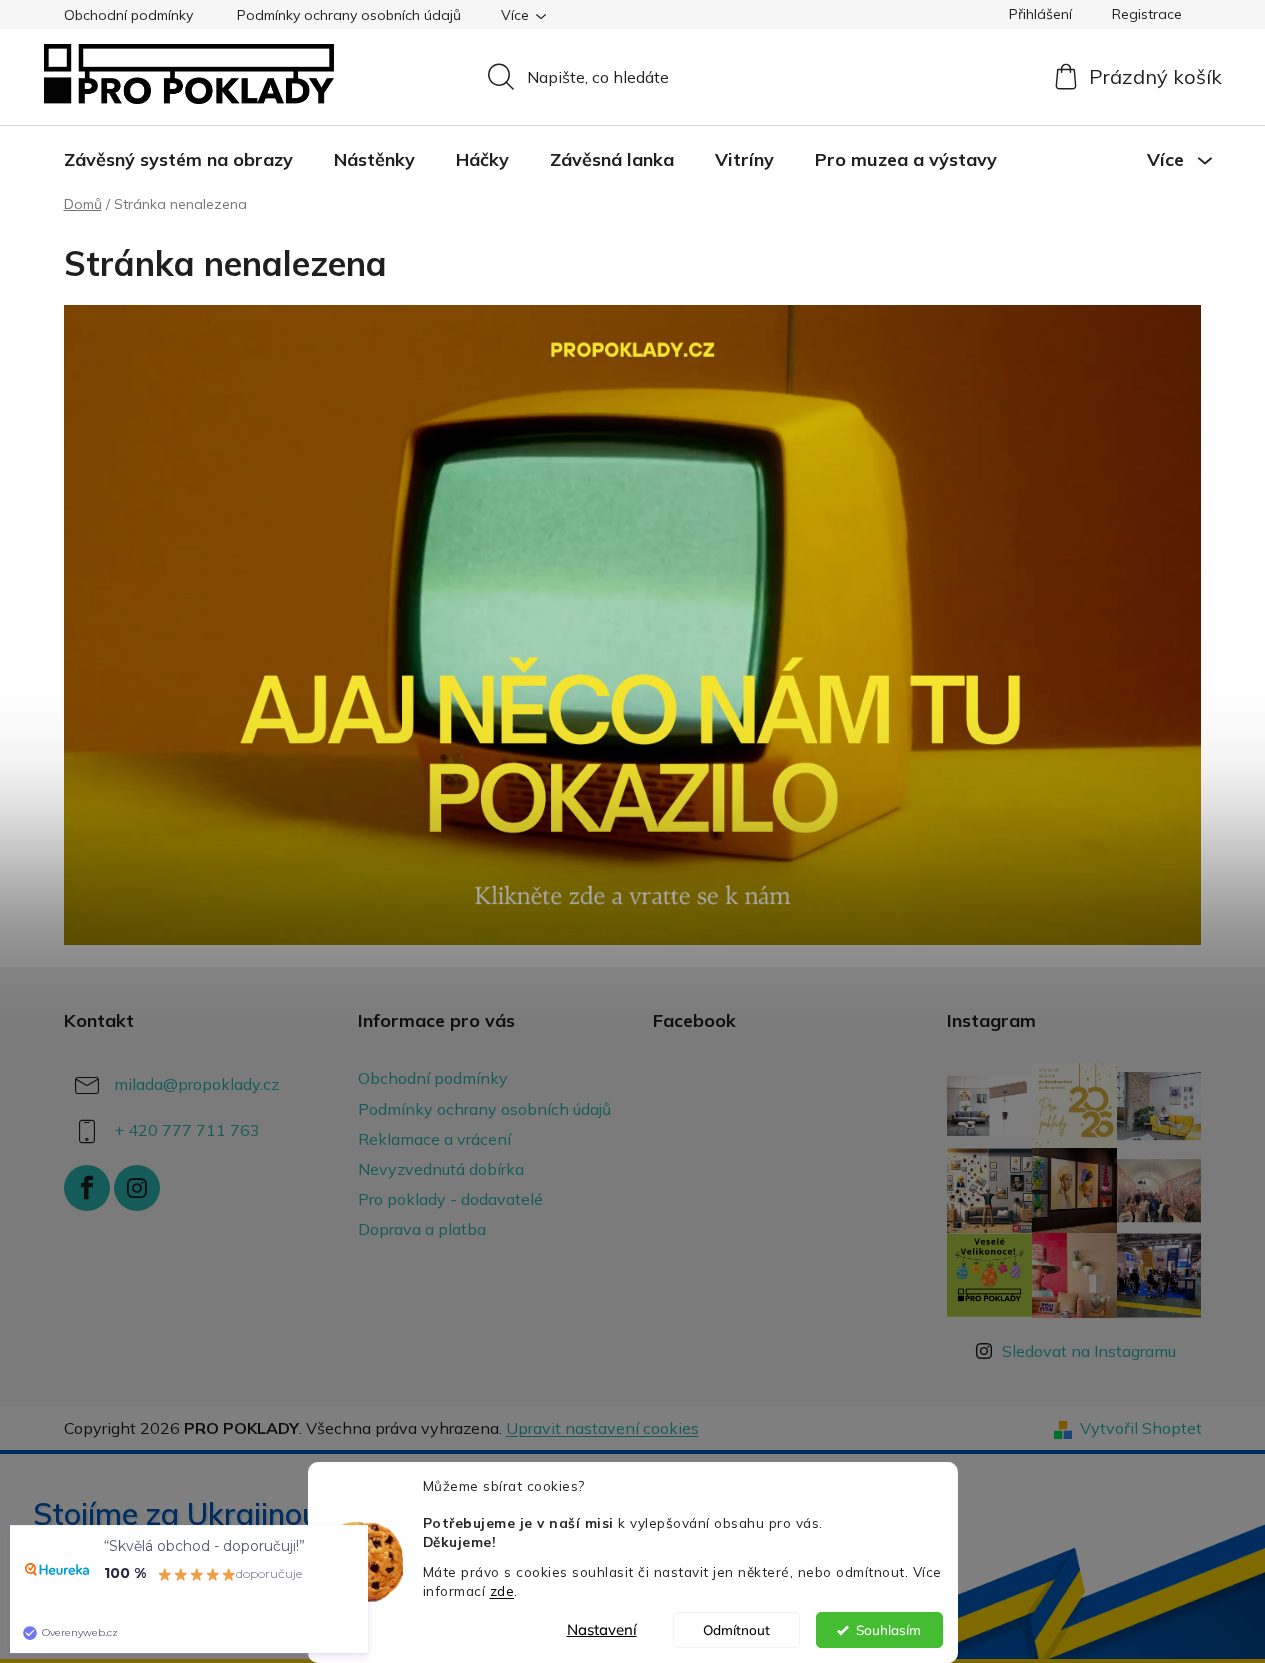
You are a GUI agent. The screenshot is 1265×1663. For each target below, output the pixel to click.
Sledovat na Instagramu (1089, 1351)
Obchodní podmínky (128, 15)
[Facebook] (87, 1188)
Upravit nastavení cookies (602, 1428)
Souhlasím (888, 1629)
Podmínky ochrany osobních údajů (349, 15)
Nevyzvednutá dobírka (441, 1169)
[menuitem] (178, 160)
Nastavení (602, 1629)
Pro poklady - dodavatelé (450, 1199)
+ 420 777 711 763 (187, 1130)
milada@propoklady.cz (196, 1084)
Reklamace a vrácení (434, 1139)
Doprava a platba (422, 1229)
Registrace (1147, 14)
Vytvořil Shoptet (1141, 1428)
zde (502, 1590)
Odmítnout (736, 1629)
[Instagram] (137, 1188)
